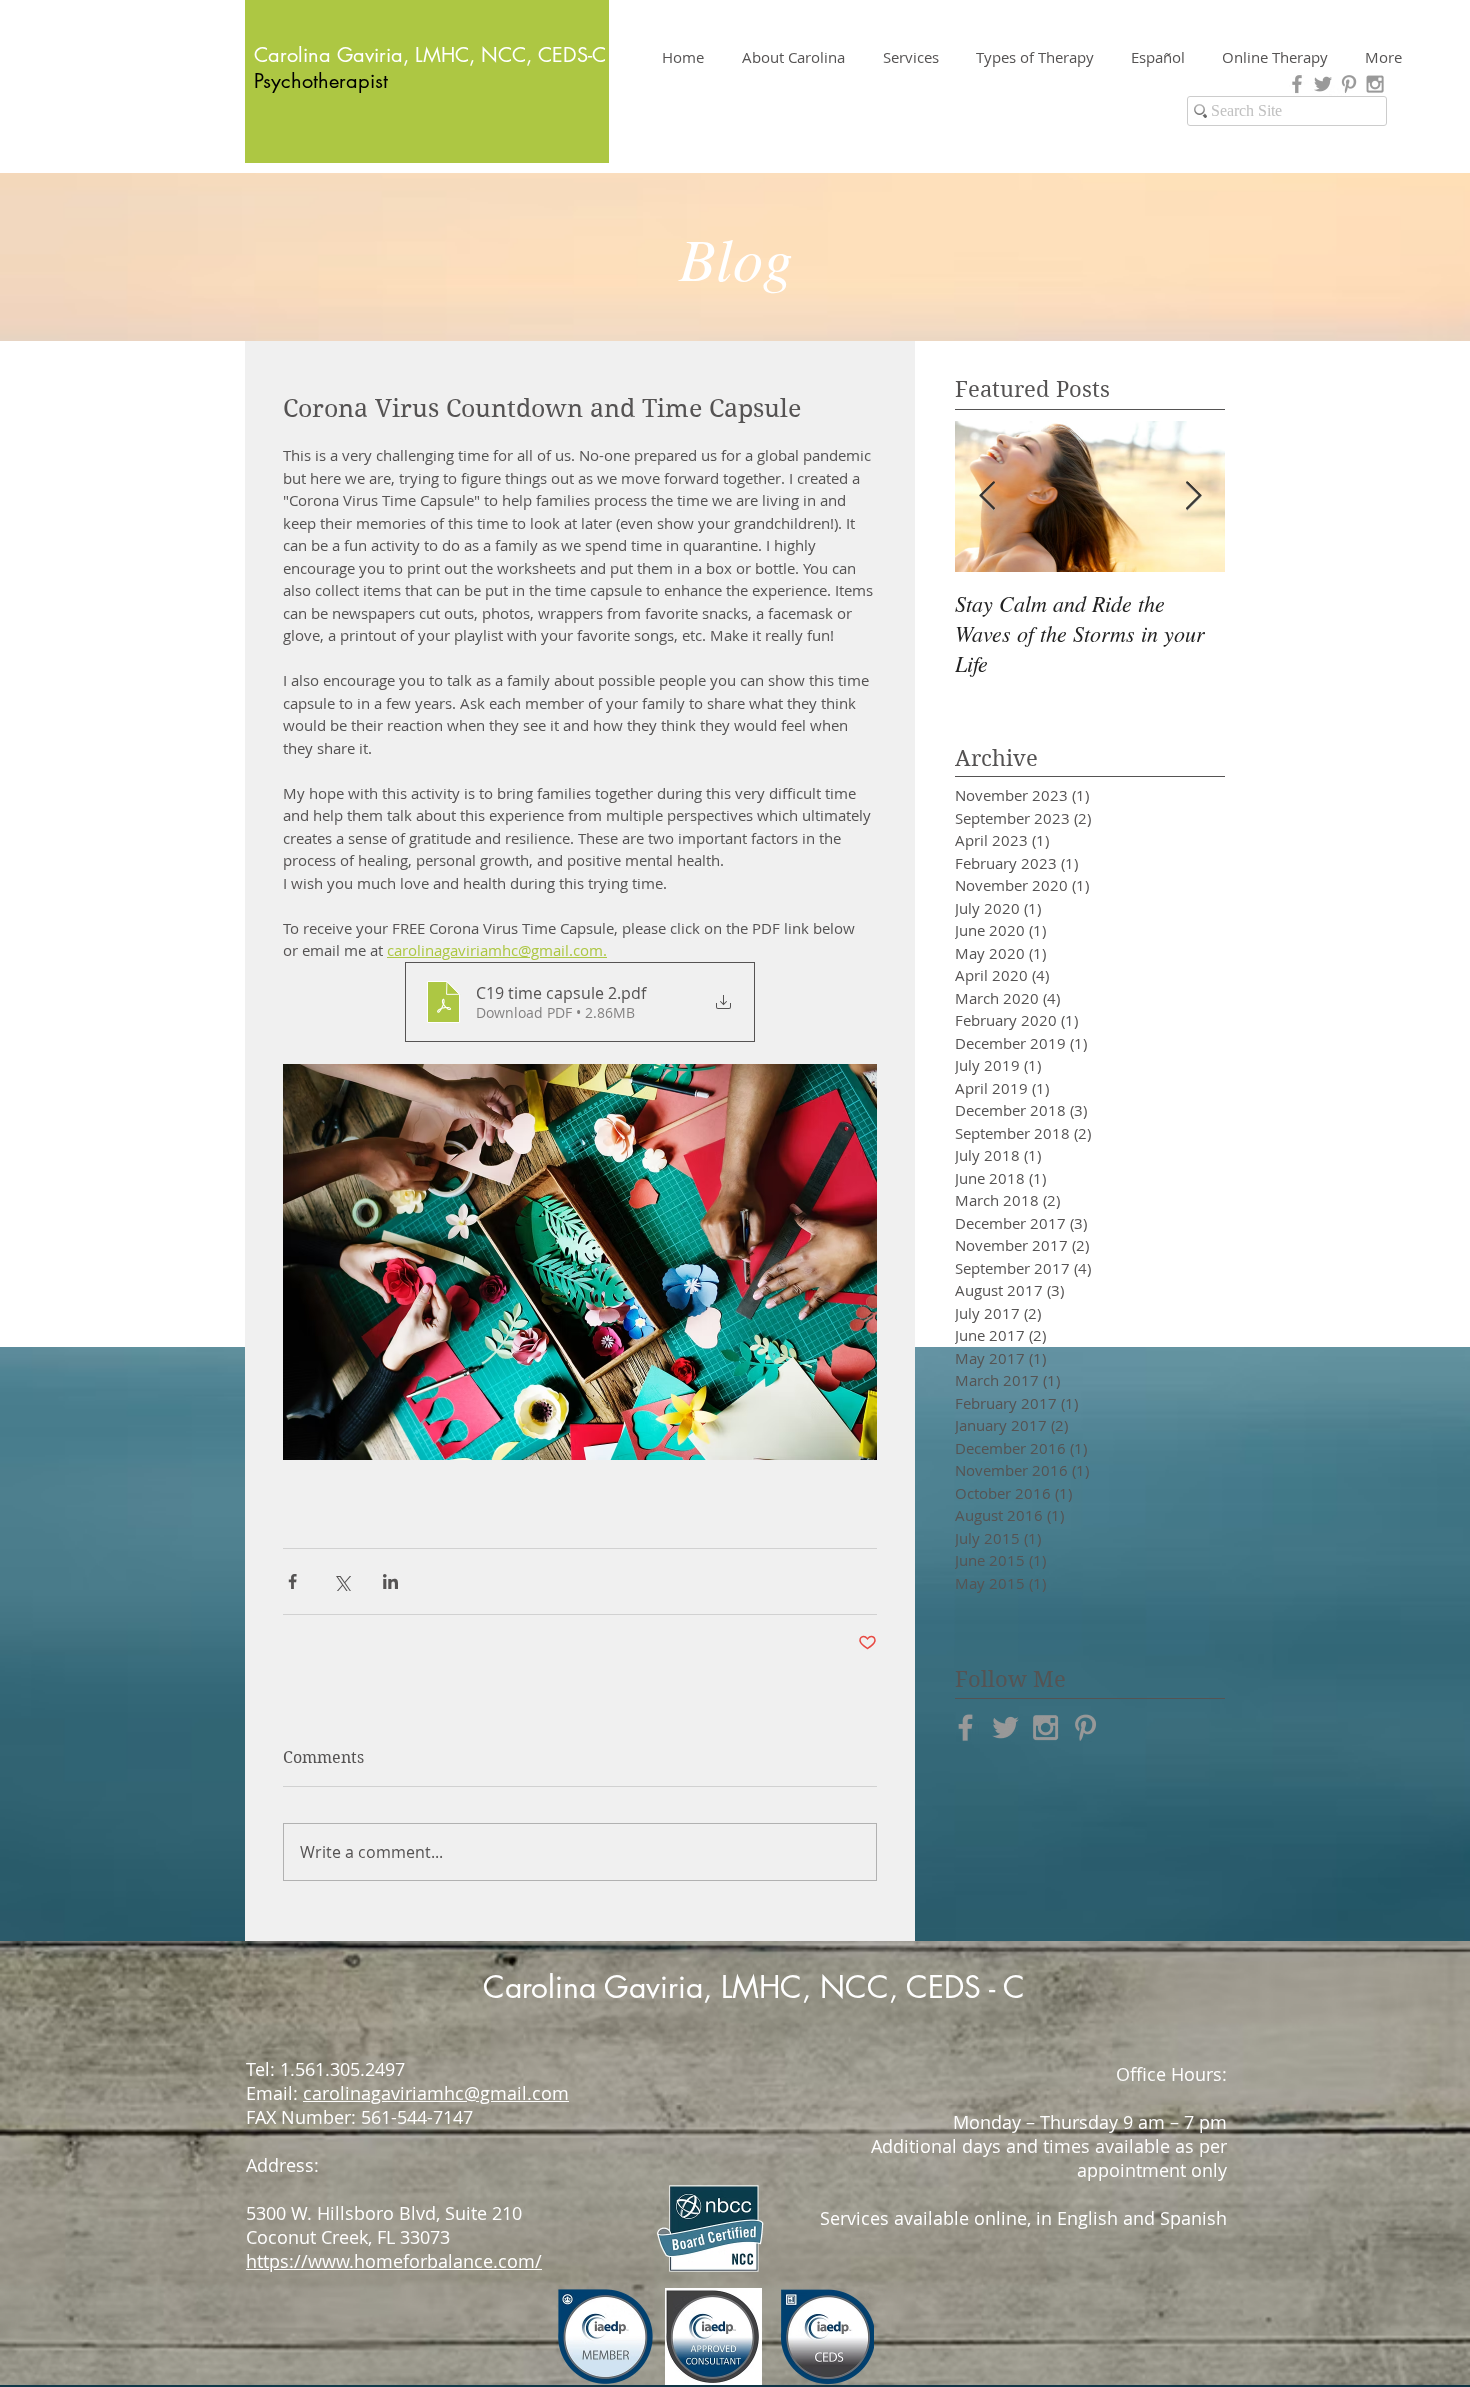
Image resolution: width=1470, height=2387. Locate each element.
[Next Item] (1193, 496)
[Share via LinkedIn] (390, 1581)
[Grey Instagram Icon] (1375, 84)
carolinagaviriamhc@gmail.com (436, 2093)
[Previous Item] (987, 496)
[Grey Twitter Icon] (1323, 84)
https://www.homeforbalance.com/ (394, 2261)
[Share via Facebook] (292, 1581)
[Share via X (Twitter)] (341, 1581)
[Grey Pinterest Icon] (1349, 84)
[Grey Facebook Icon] (1297, 84)
